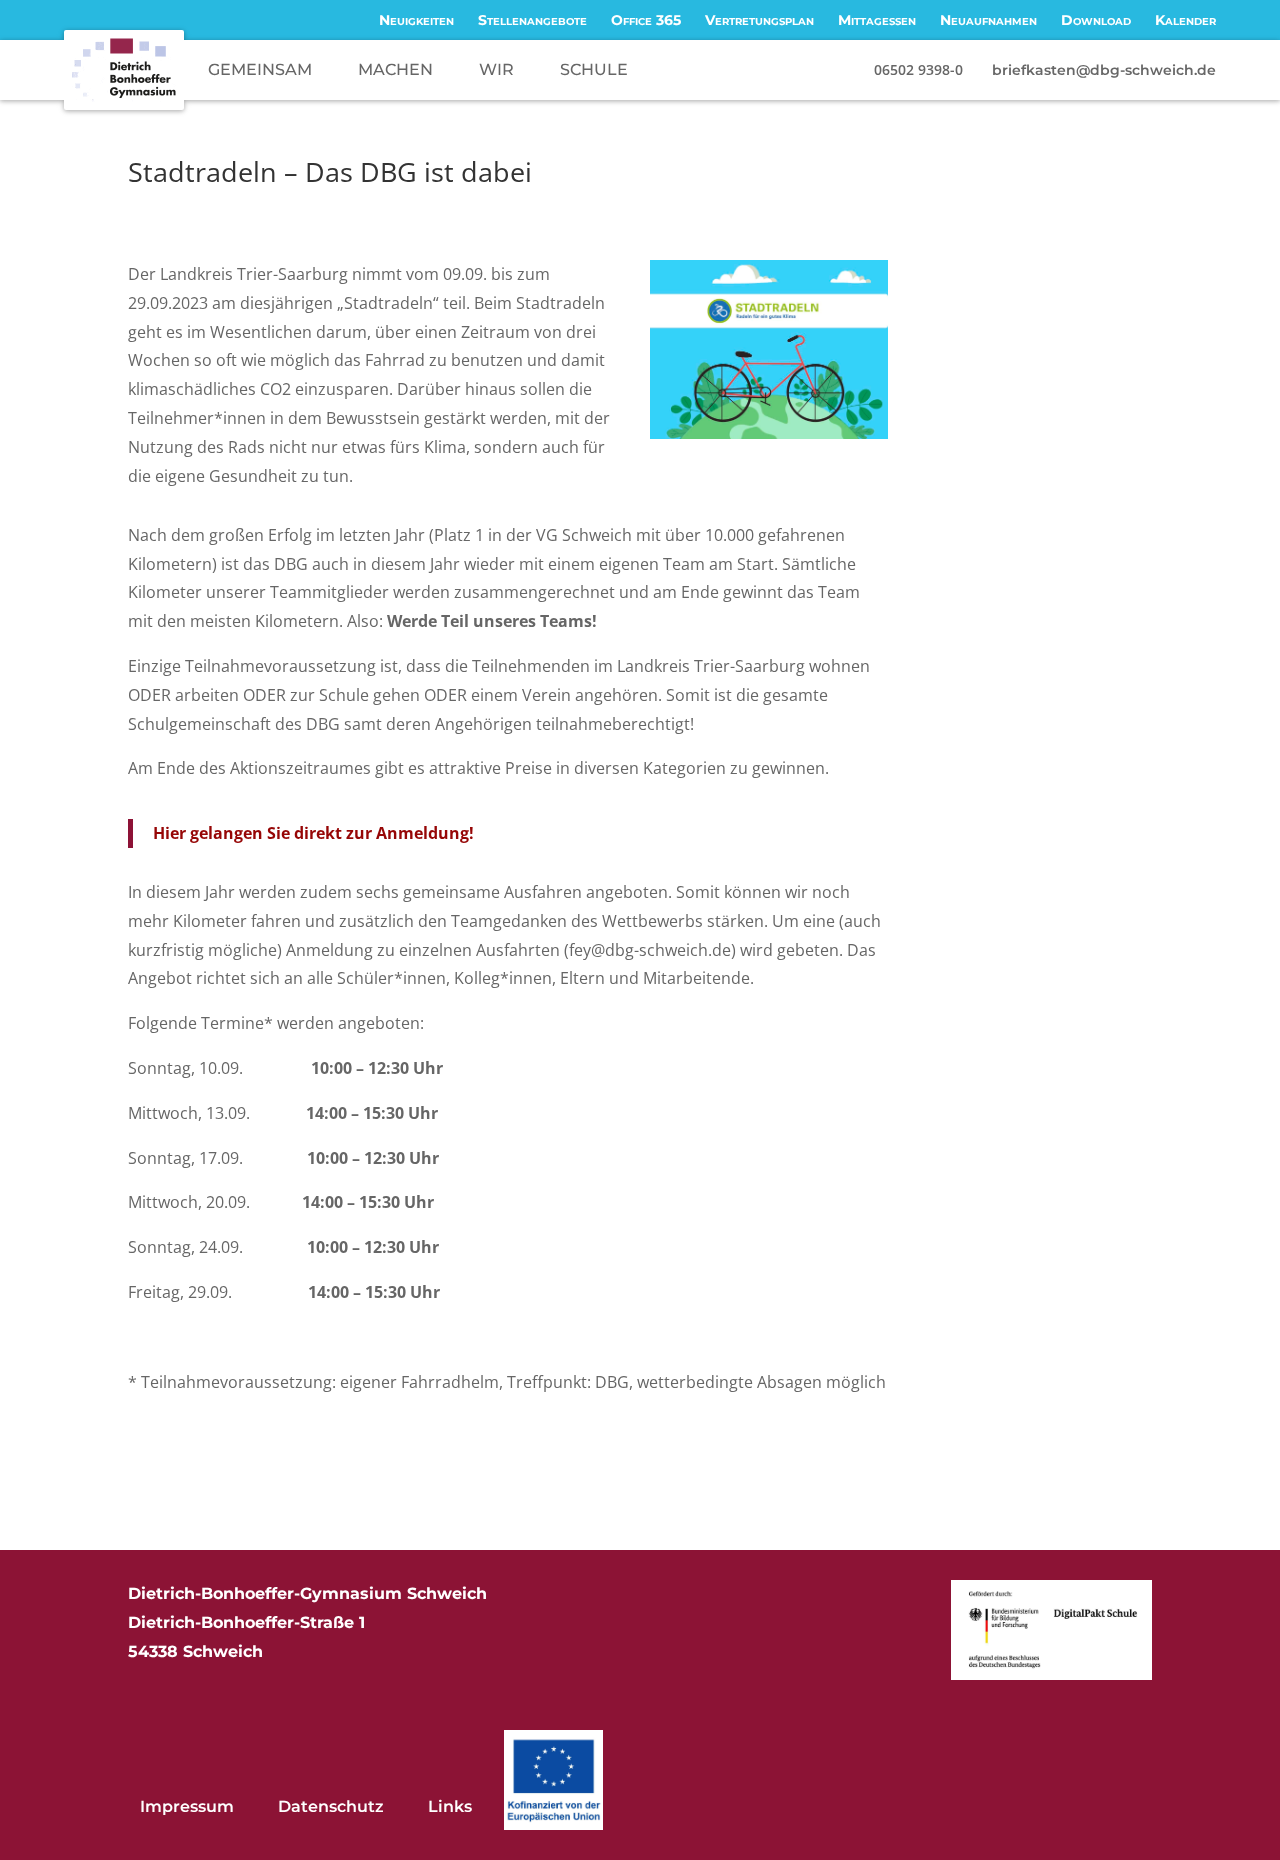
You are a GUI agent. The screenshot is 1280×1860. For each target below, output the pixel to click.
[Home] (124, 70)
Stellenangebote (532, 20)
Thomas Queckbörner (228, 208)
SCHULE (594, 69)
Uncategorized (462, 208)
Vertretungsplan (759, 20)
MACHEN (395, 69)
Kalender (1185, 20)
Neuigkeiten (416, 20)
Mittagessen (877, 20)
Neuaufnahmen (988, 20)
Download (1096, 20)
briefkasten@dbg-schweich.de (1104, 70)
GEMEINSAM (260, 69)
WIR (496, 69)
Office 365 (646, 20)
